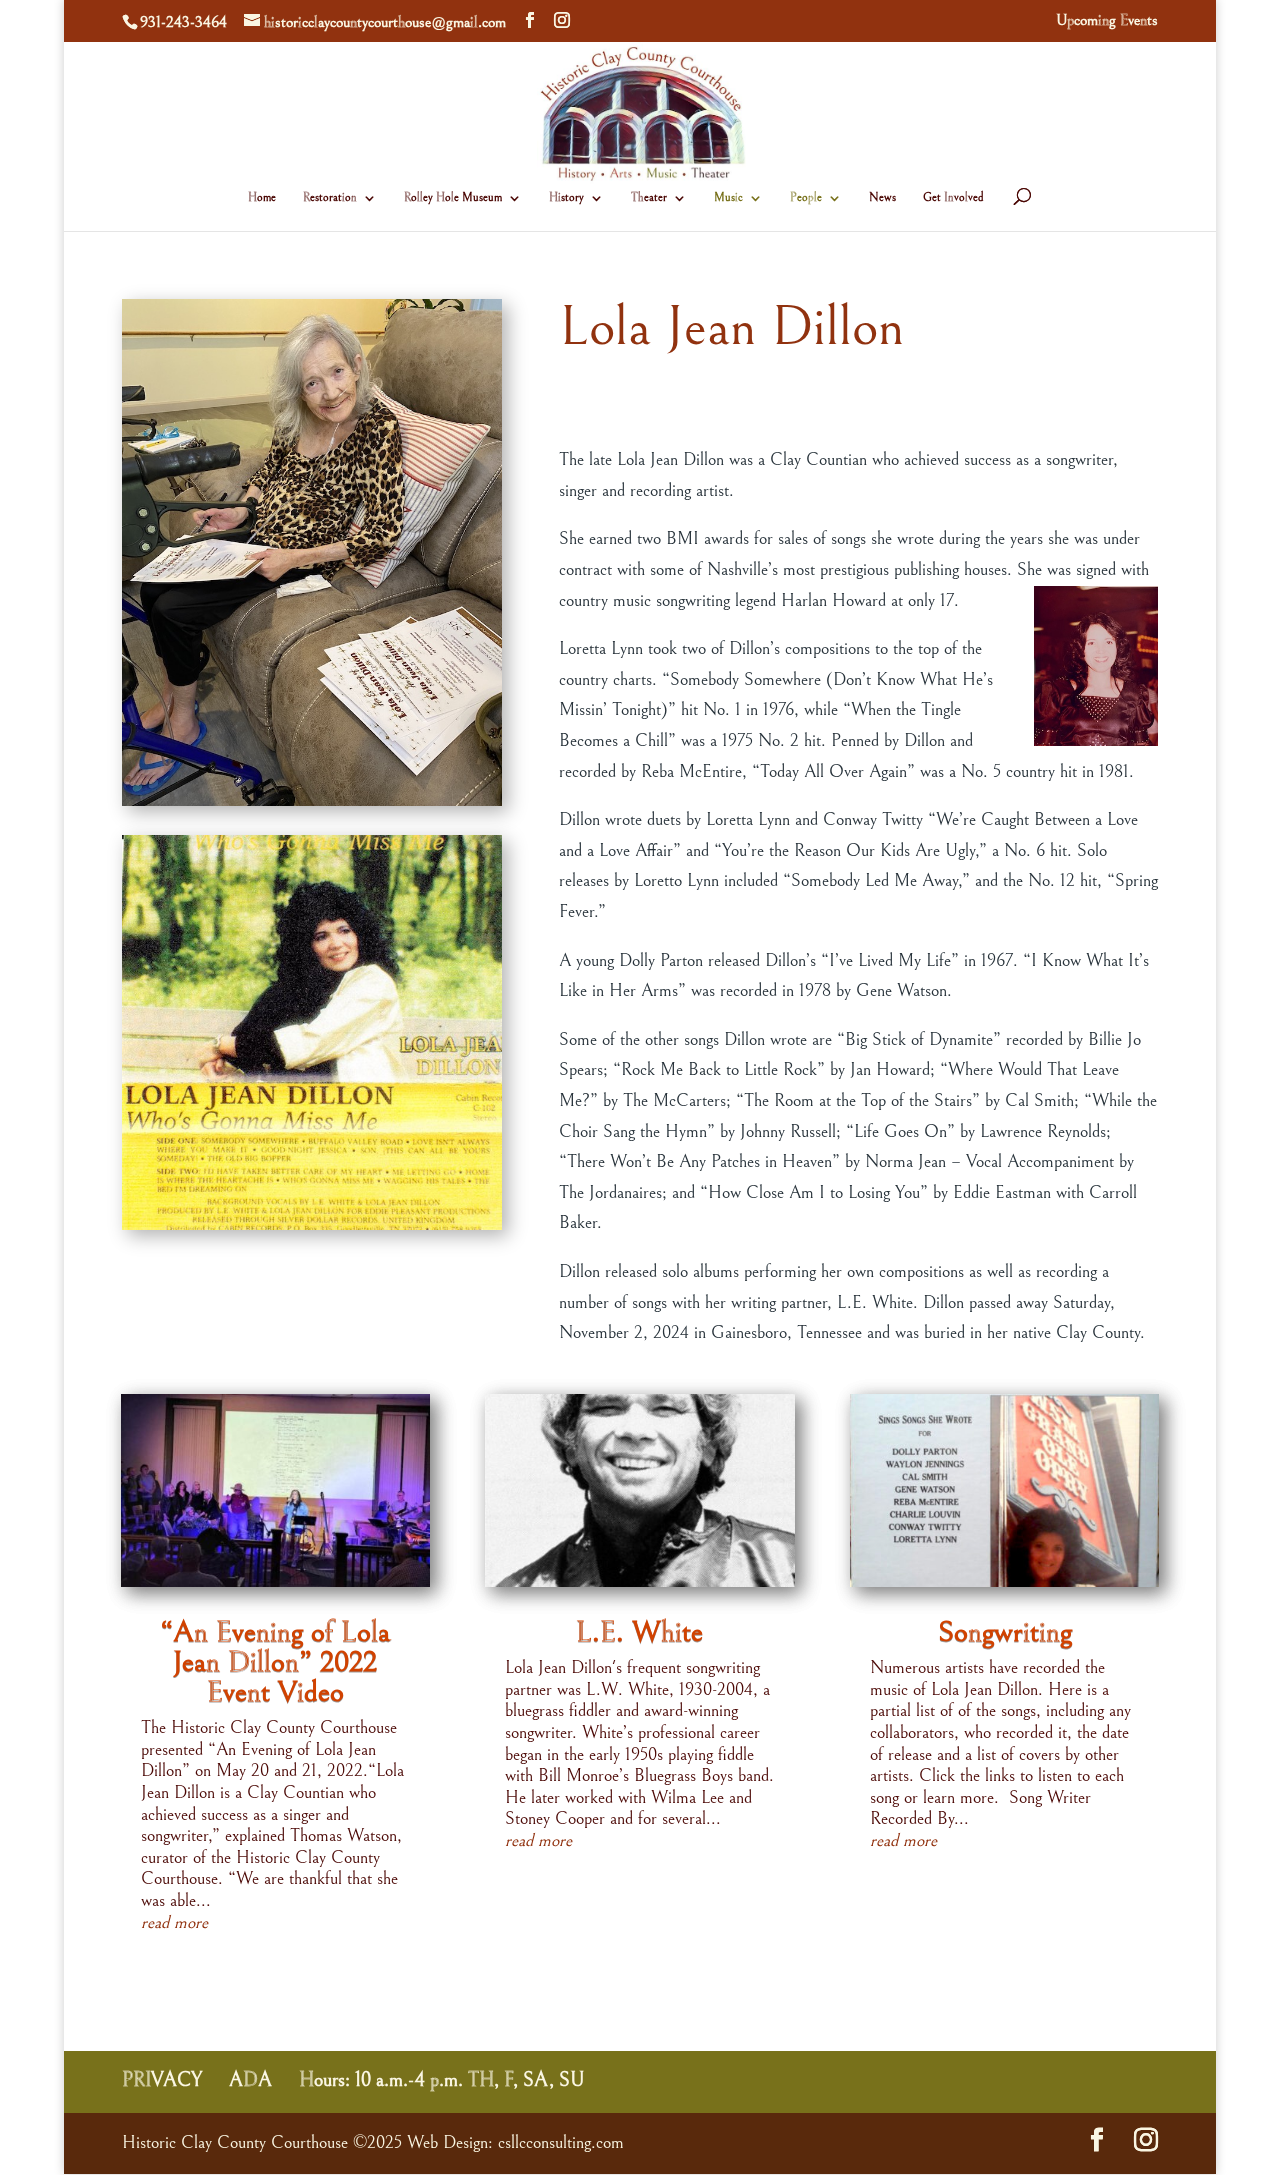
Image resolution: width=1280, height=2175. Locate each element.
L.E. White (639, 1632)
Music (728, 197)
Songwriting (1005, 1632)
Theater (649, 197)
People (806, 197)
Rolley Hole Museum (453, 197)
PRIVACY (162, 2080)
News (882, 197)
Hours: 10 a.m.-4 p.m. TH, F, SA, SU (441, 2080)
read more (174, 1922)
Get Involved (953, 197)
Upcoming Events (1107, 20)
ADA (250, 2080)
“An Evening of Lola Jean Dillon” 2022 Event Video (275, 1662)
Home (262, 197)
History (566, 197)
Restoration (330, 197)
